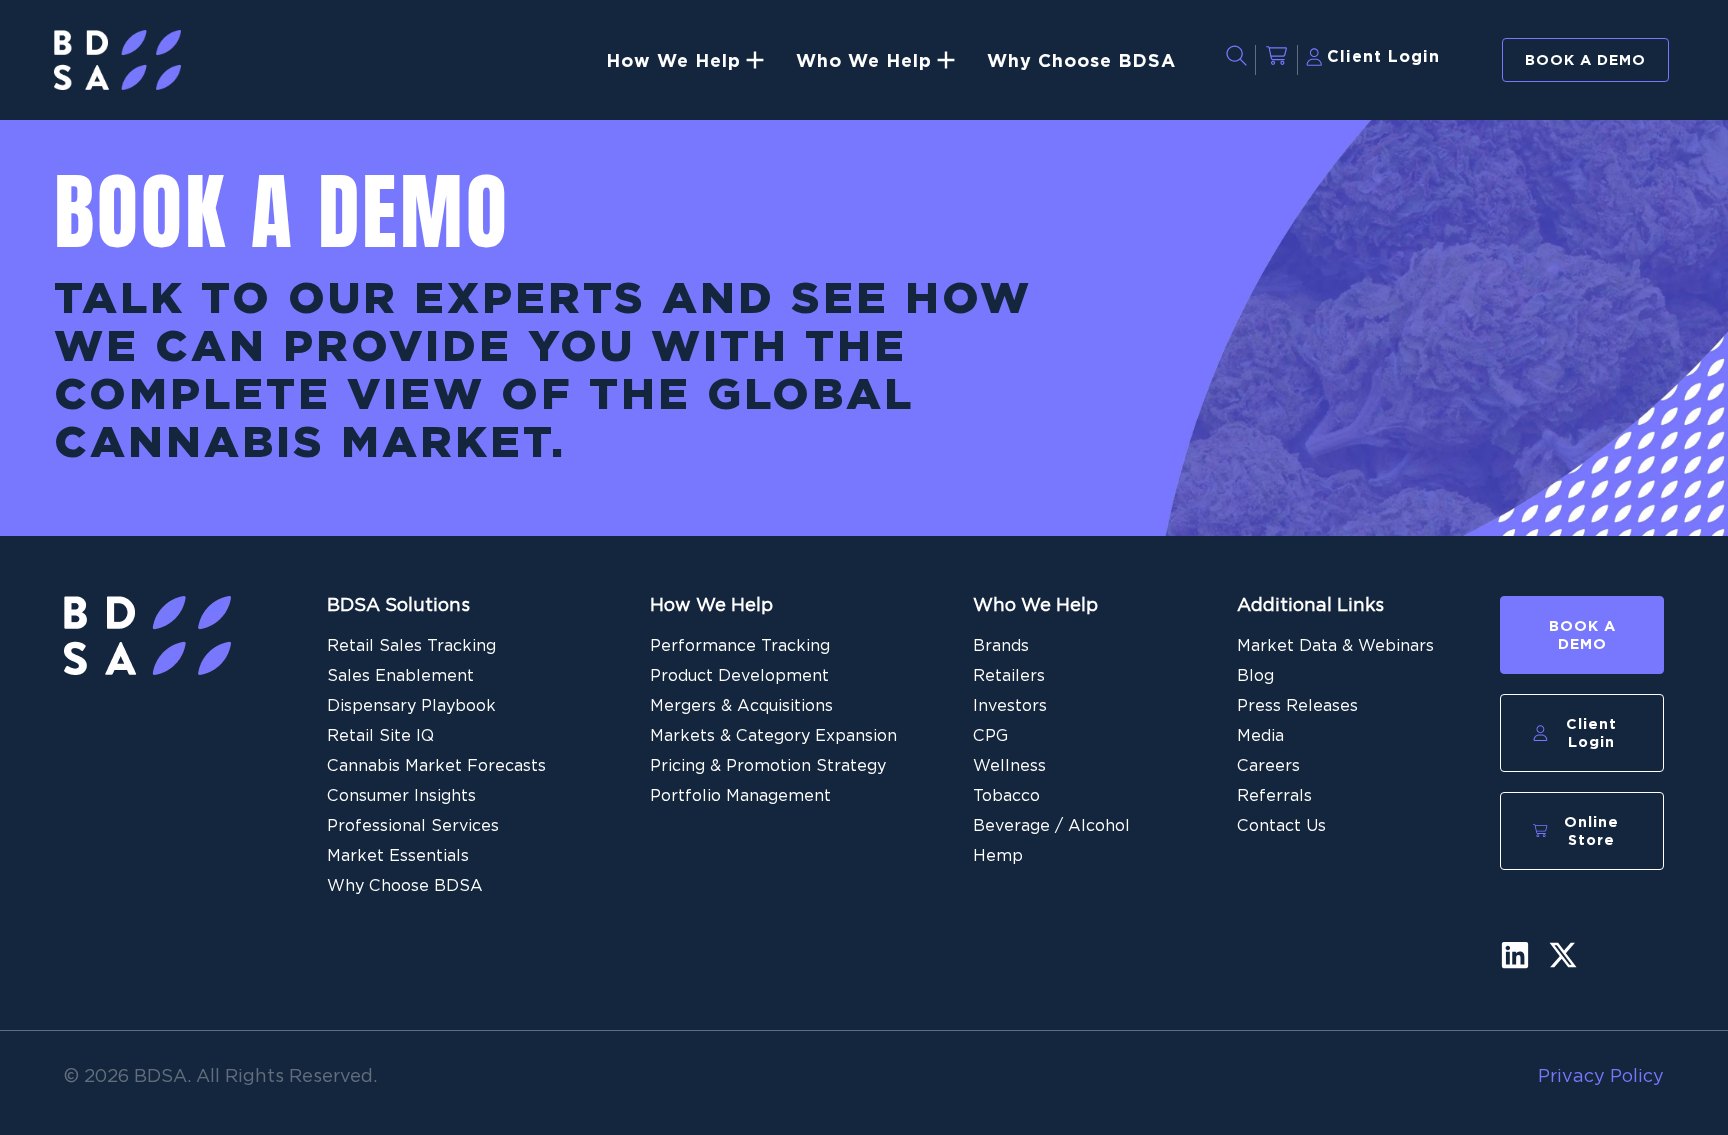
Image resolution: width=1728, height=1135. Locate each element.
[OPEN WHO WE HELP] (946, 60)
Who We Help (1035, 604)
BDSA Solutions (398, 604)
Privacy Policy (1601, 1075)
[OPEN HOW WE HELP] (755, 60)
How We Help (711, 604)
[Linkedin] (1515, 955)
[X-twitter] (1563, 955)
